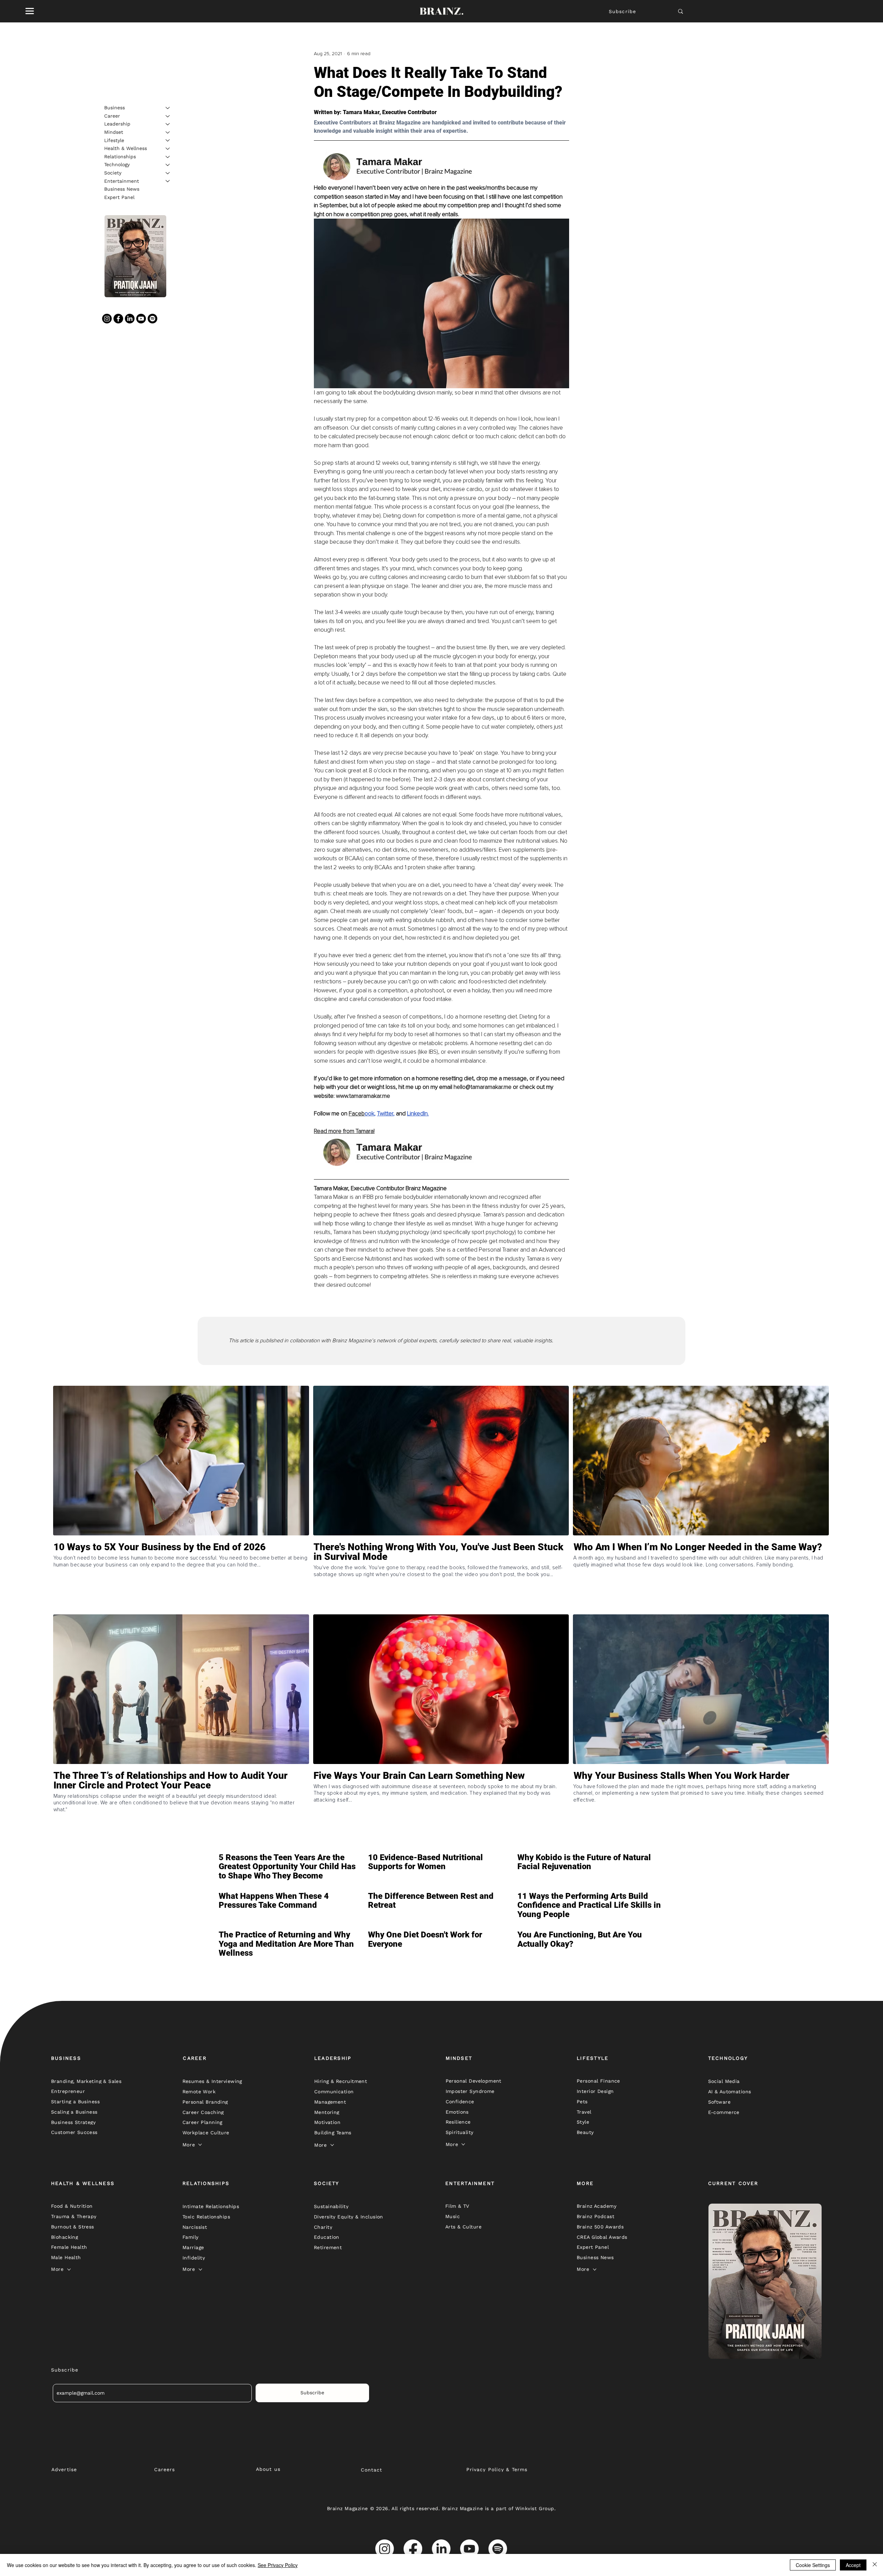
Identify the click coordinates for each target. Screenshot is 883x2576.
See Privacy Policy (278, 2565)
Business (115, 108)
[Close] (875, 2565)
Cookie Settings (813, 2565)
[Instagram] (107, 319)
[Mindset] (168, 132)
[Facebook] (118, 319)
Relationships (120, 157)
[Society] (168, 173)
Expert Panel (119, 197)
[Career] (168, 116)
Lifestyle (114, 140)
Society (113, 173)
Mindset (114, 132)
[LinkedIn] (130, 319)
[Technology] (168, 165)
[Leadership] (168, 124)
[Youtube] (141, 319)
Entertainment (122, 181)
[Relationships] (168, 157)
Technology (117, 164)
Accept (853, 2565)
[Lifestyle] (168, 140)
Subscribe (622, 11)
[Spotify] (152, 319)
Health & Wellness (126, 148)
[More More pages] (200, 2145)
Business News (122, 189)
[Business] (168, 108)
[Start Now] (181, 1577)
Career (112, 116)
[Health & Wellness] (168, 149)
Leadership (117, 124)
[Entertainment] (168, 181)
